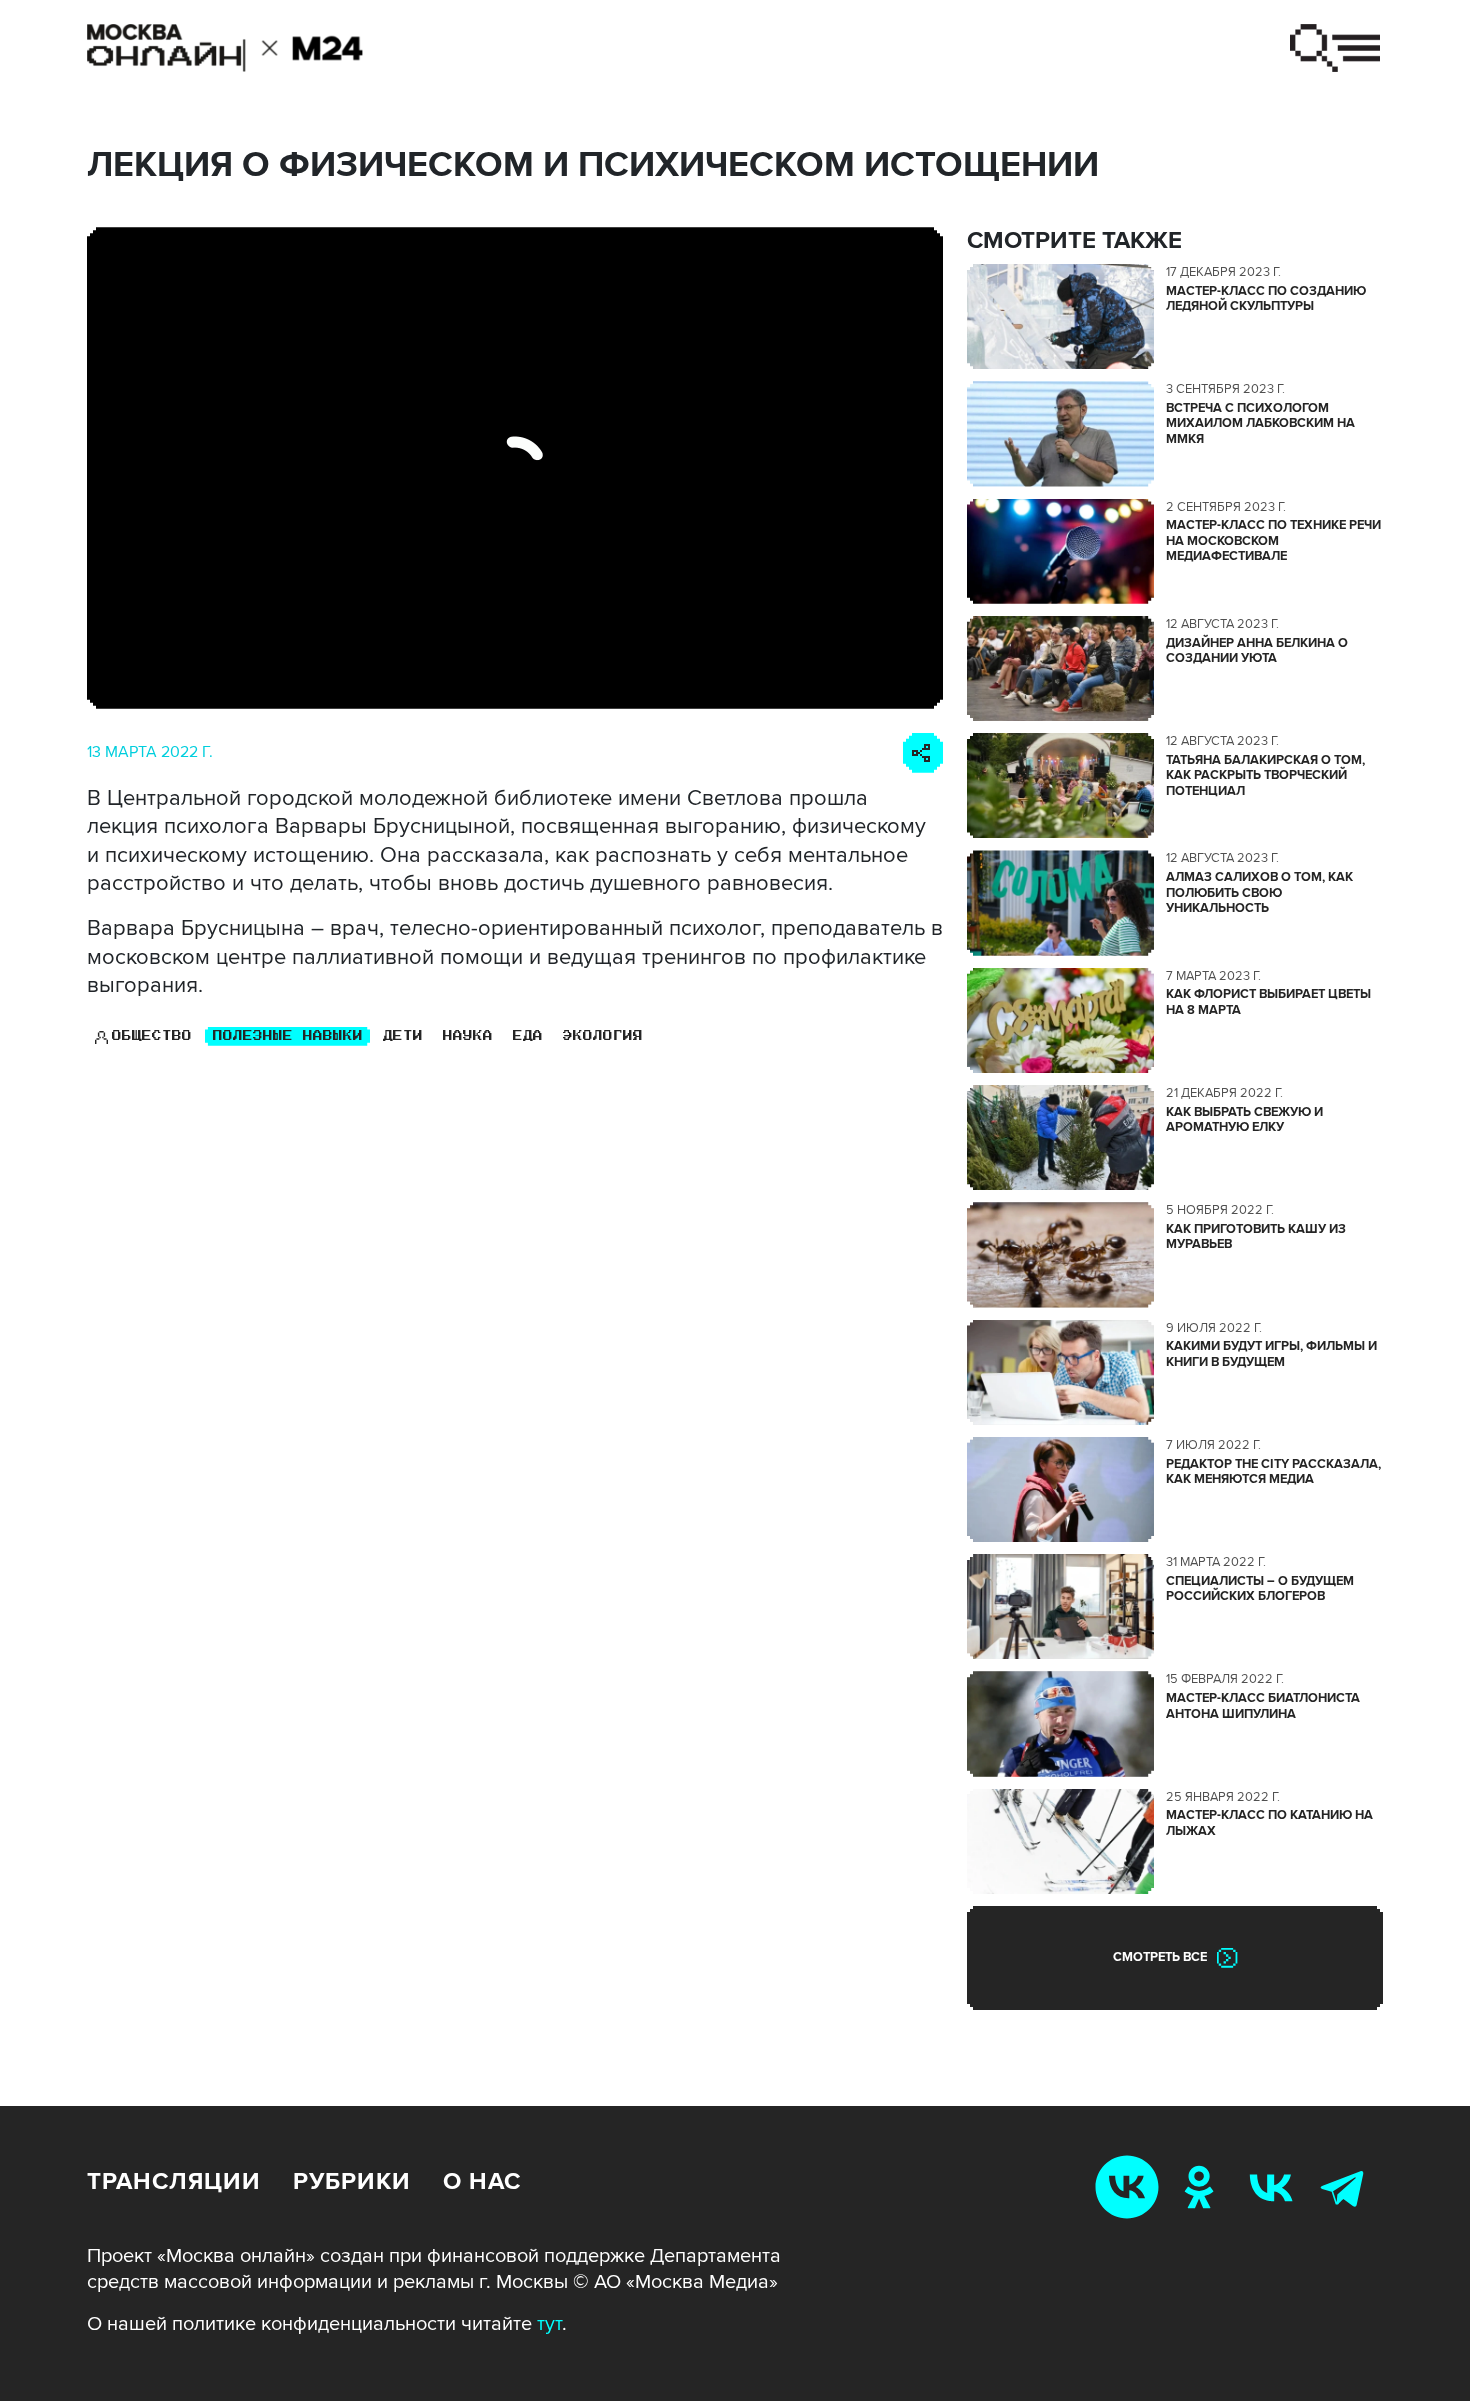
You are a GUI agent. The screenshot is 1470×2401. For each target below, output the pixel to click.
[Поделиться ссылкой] (923, 753)
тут (549, 2324)
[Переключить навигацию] (1335, 48)
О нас (482, 2181)
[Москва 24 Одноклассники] (1203, 2186)
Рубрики (352, 2181)
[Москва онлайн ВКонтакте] (1131, 2186)
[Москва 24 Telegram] (1347, 2186)
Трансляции (174, 2181)
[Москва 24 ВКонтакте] (1275, 2186)
